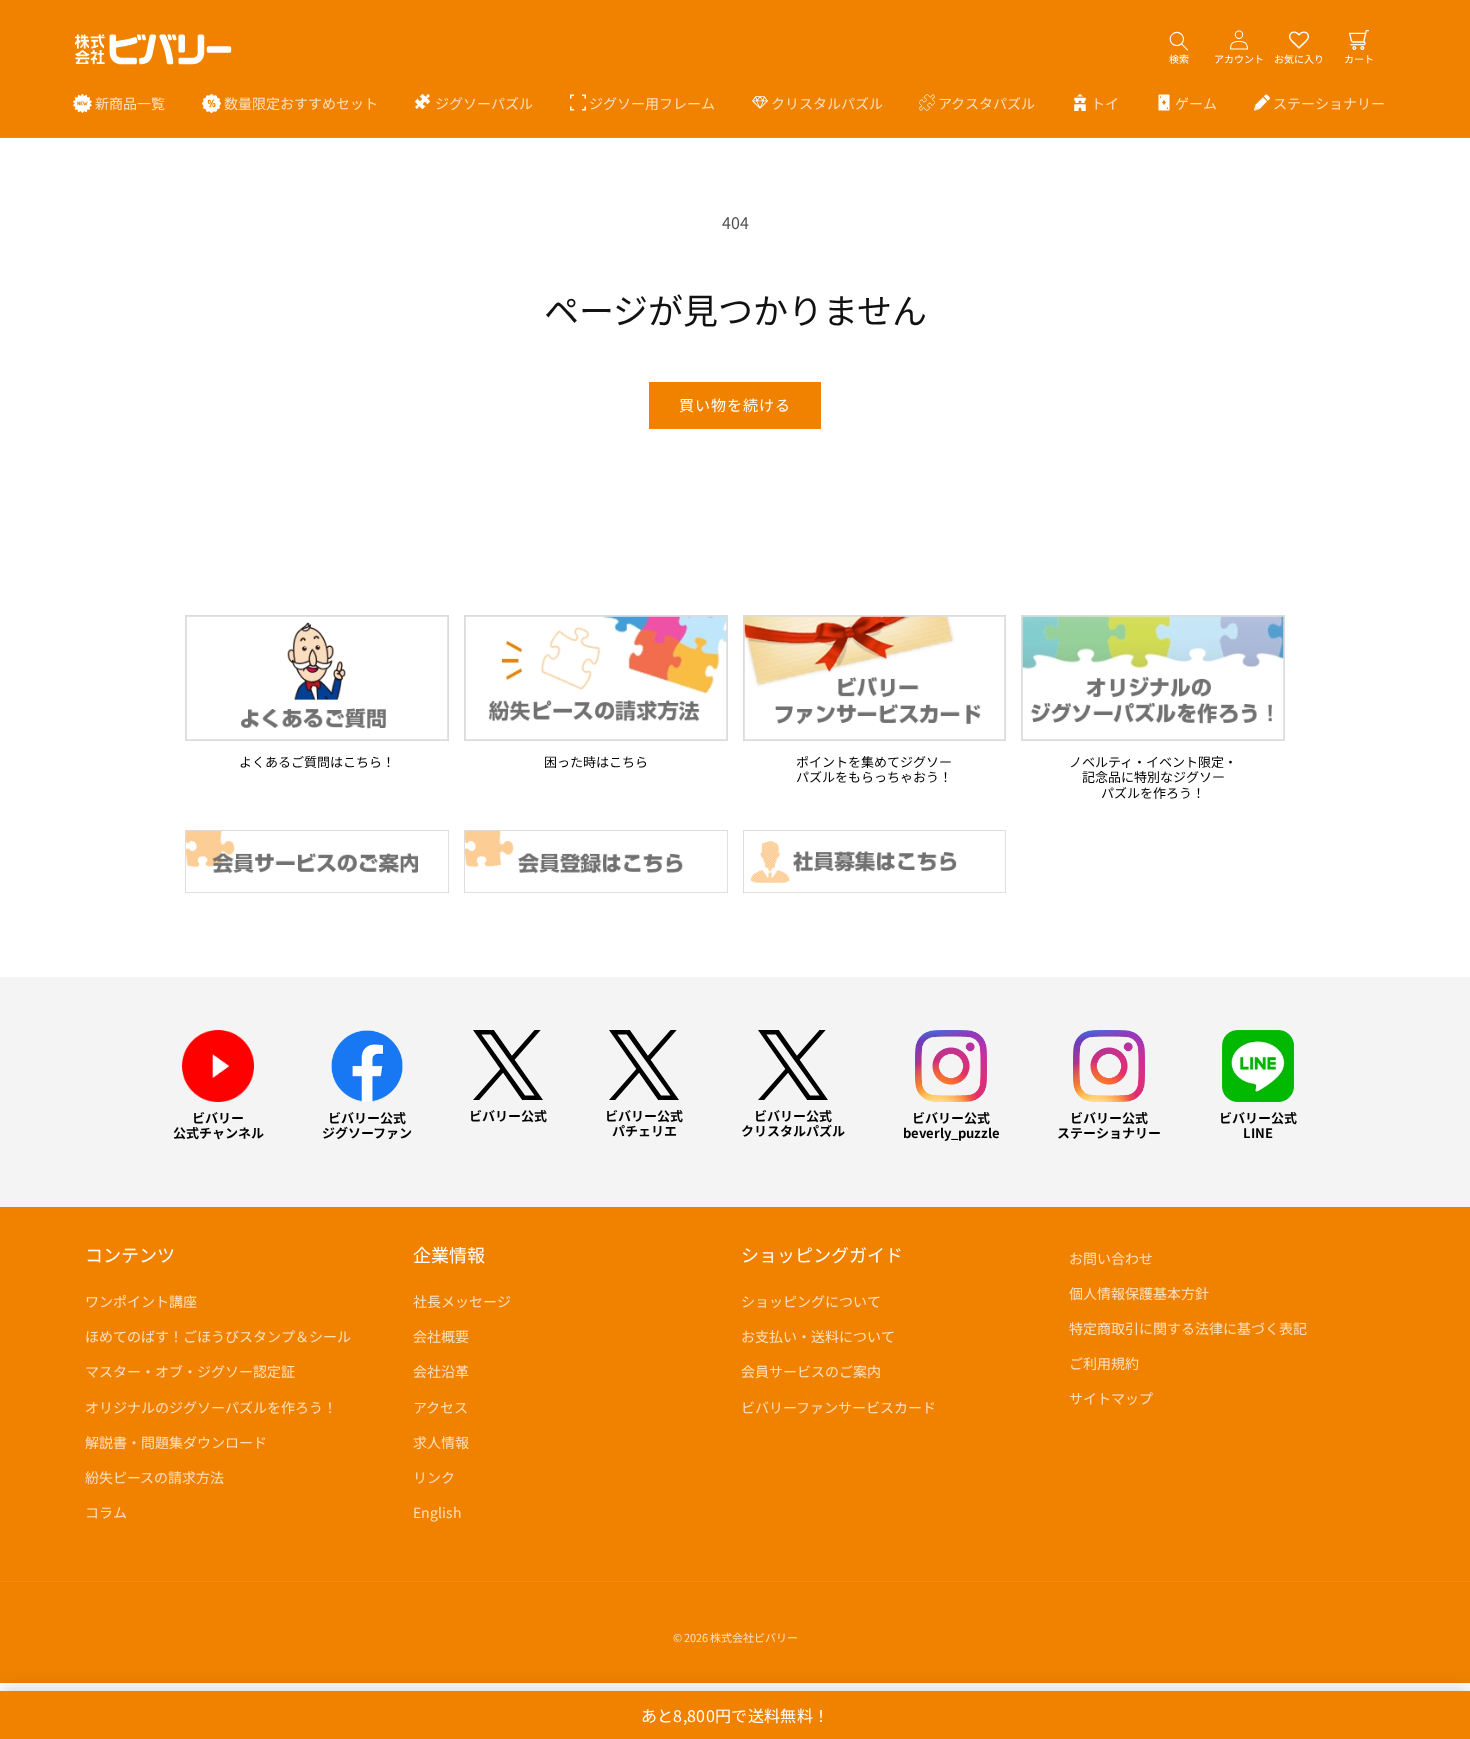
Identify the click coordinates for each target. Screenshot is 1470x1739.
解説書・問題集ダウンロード (176, 1442)
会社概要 (441, 1336)
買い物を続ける (735, 404)
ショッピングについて (811, 1301)
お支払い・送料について (818, 1336)
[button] (474, 103)
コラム (106, 1512)
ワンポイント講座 (141, 1301)
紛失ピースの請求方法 (154, 1477)
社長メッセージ (462, 1301)
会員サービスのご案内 (811, 1372)
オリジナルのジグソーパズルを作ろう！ (211, 1407)
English (437, 1512)
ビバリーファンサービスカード (838, 1407)
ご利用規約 (1104, 1363)
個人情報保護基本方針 (1139, 1293)
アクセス (440, 1407)
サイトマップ (1111, 1399)
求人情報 (441, 1442)
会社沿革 (441, 1372)
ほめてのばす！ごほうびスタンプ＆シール (218, 1336)
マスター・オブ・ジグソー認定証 (190, 1372)
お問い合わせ (1111, 1258)
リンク (434, 1477)
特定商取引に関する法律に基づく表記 (1188, 1328)
